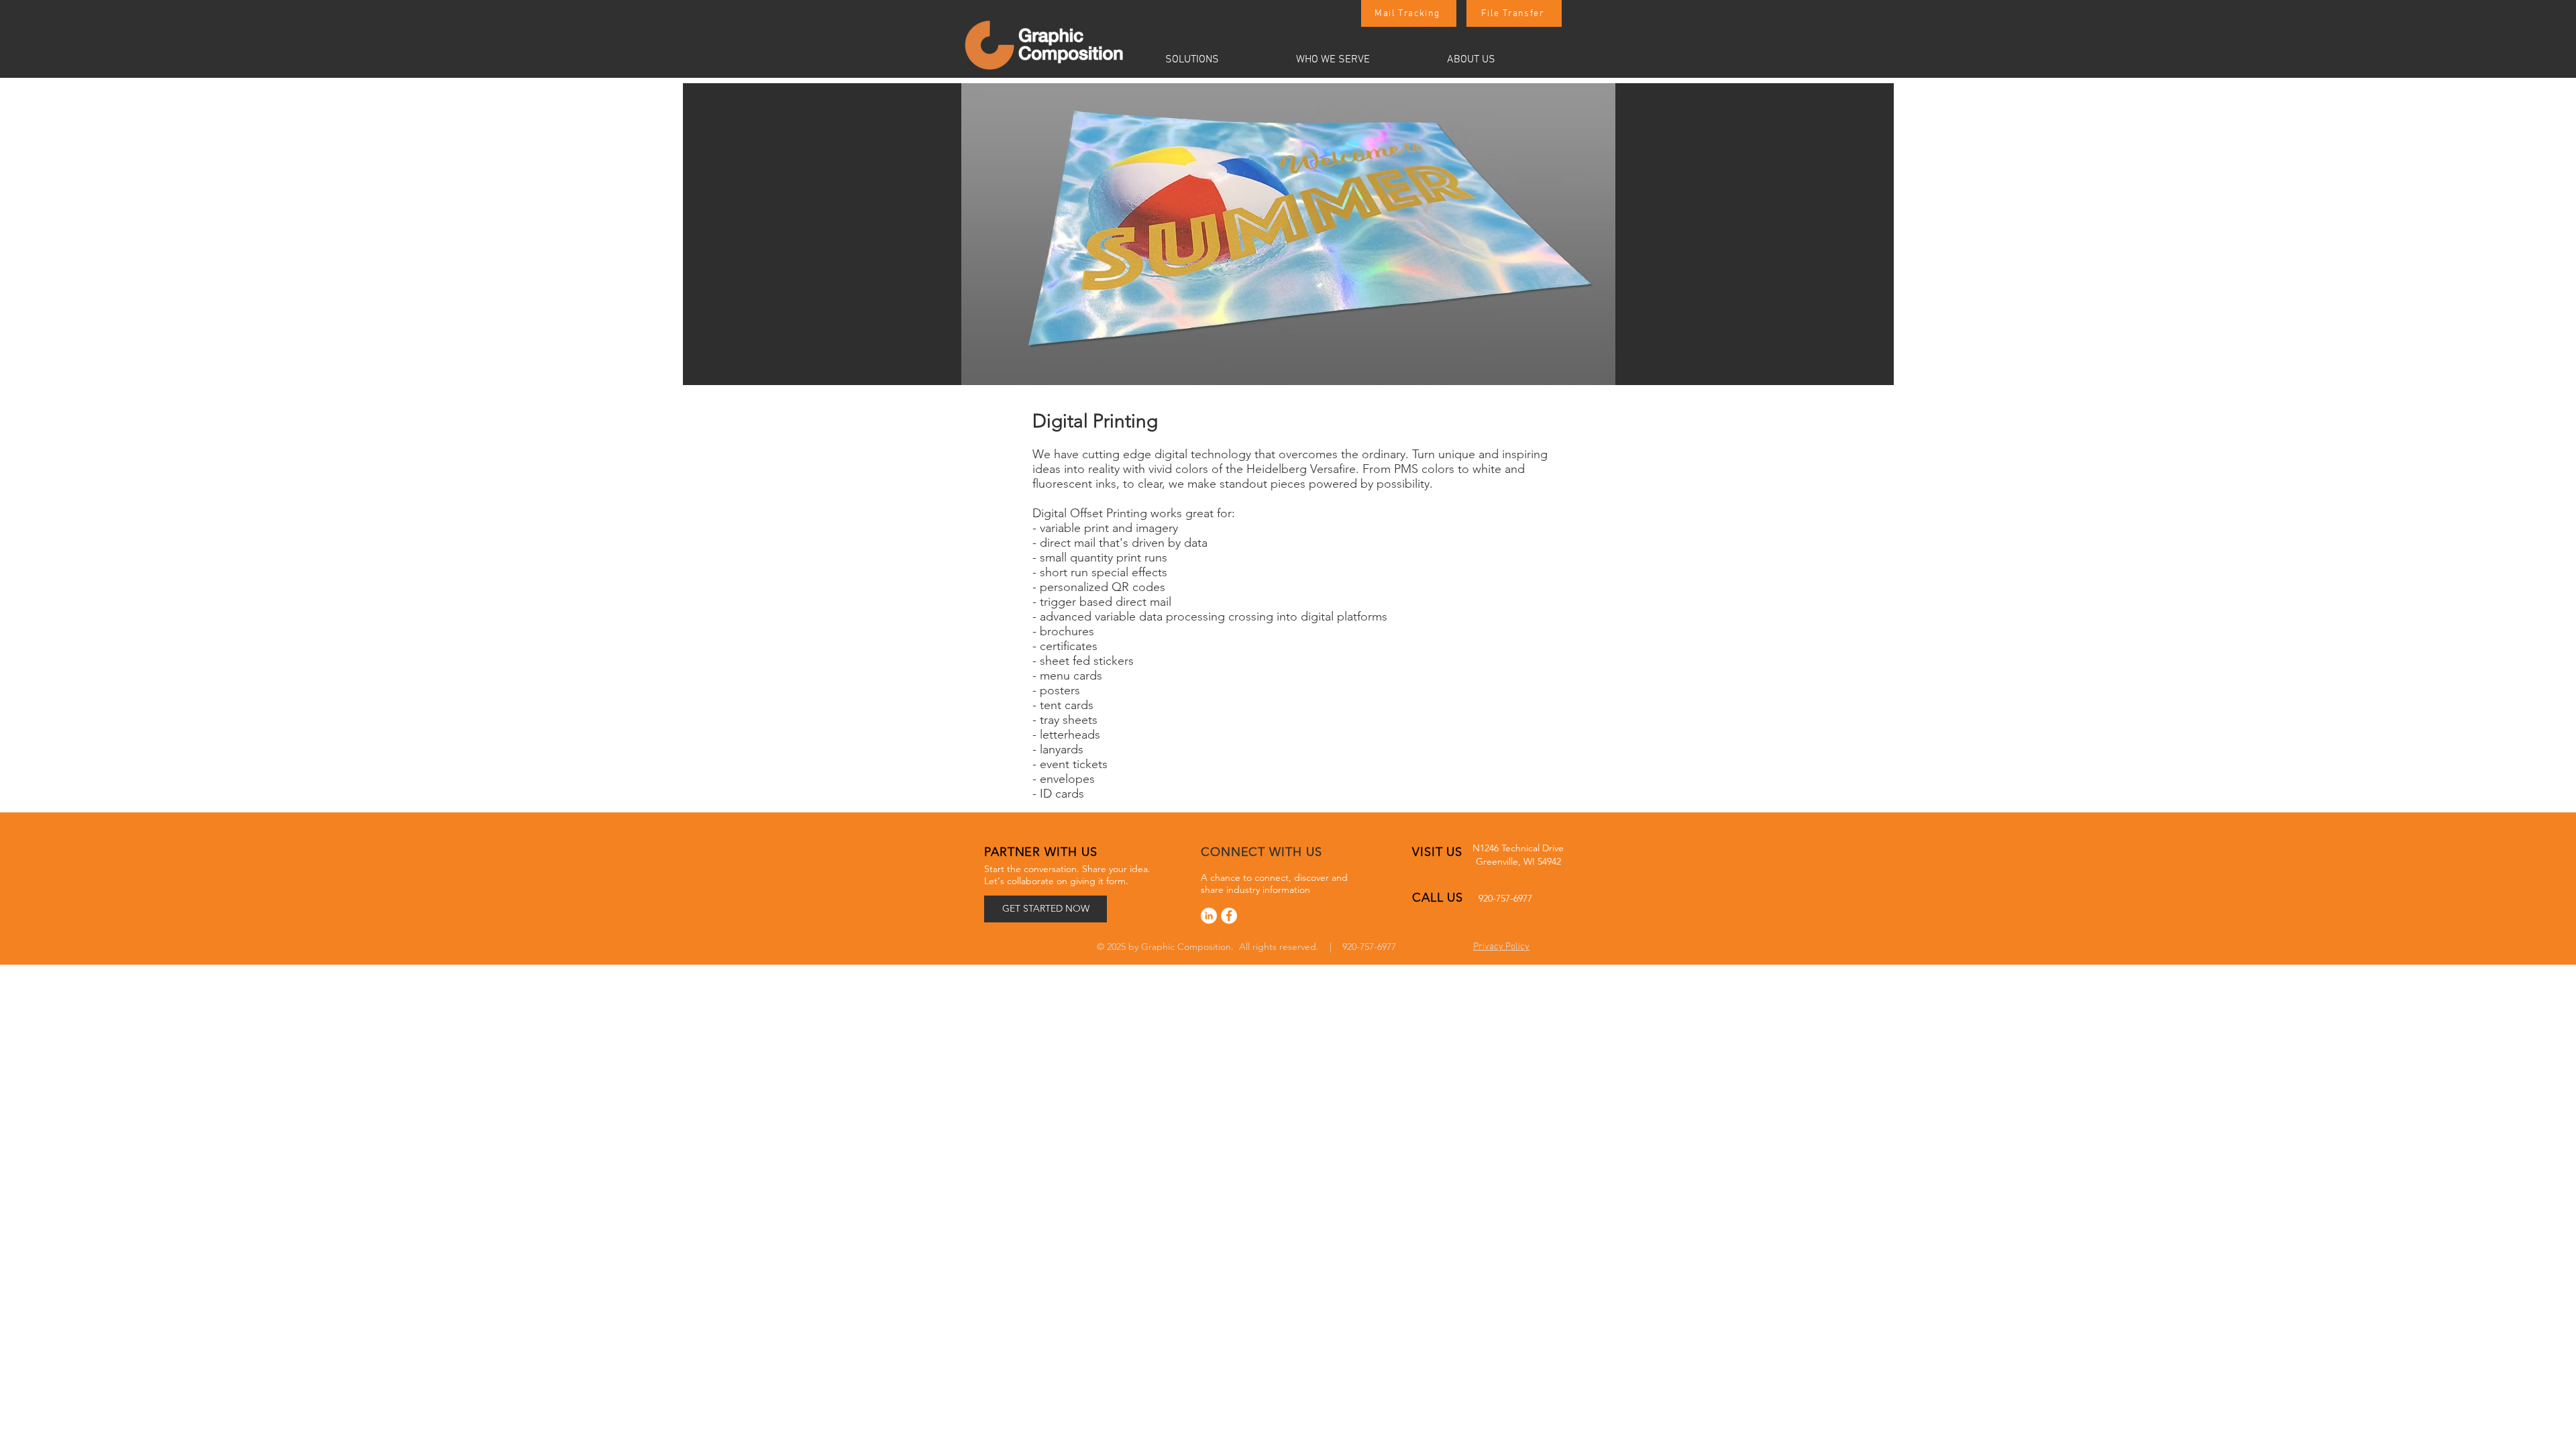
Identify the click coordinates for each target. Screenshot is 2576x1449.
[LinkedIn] (1209, 916)
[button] (1220, 60)
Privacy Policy (1501, 947)
